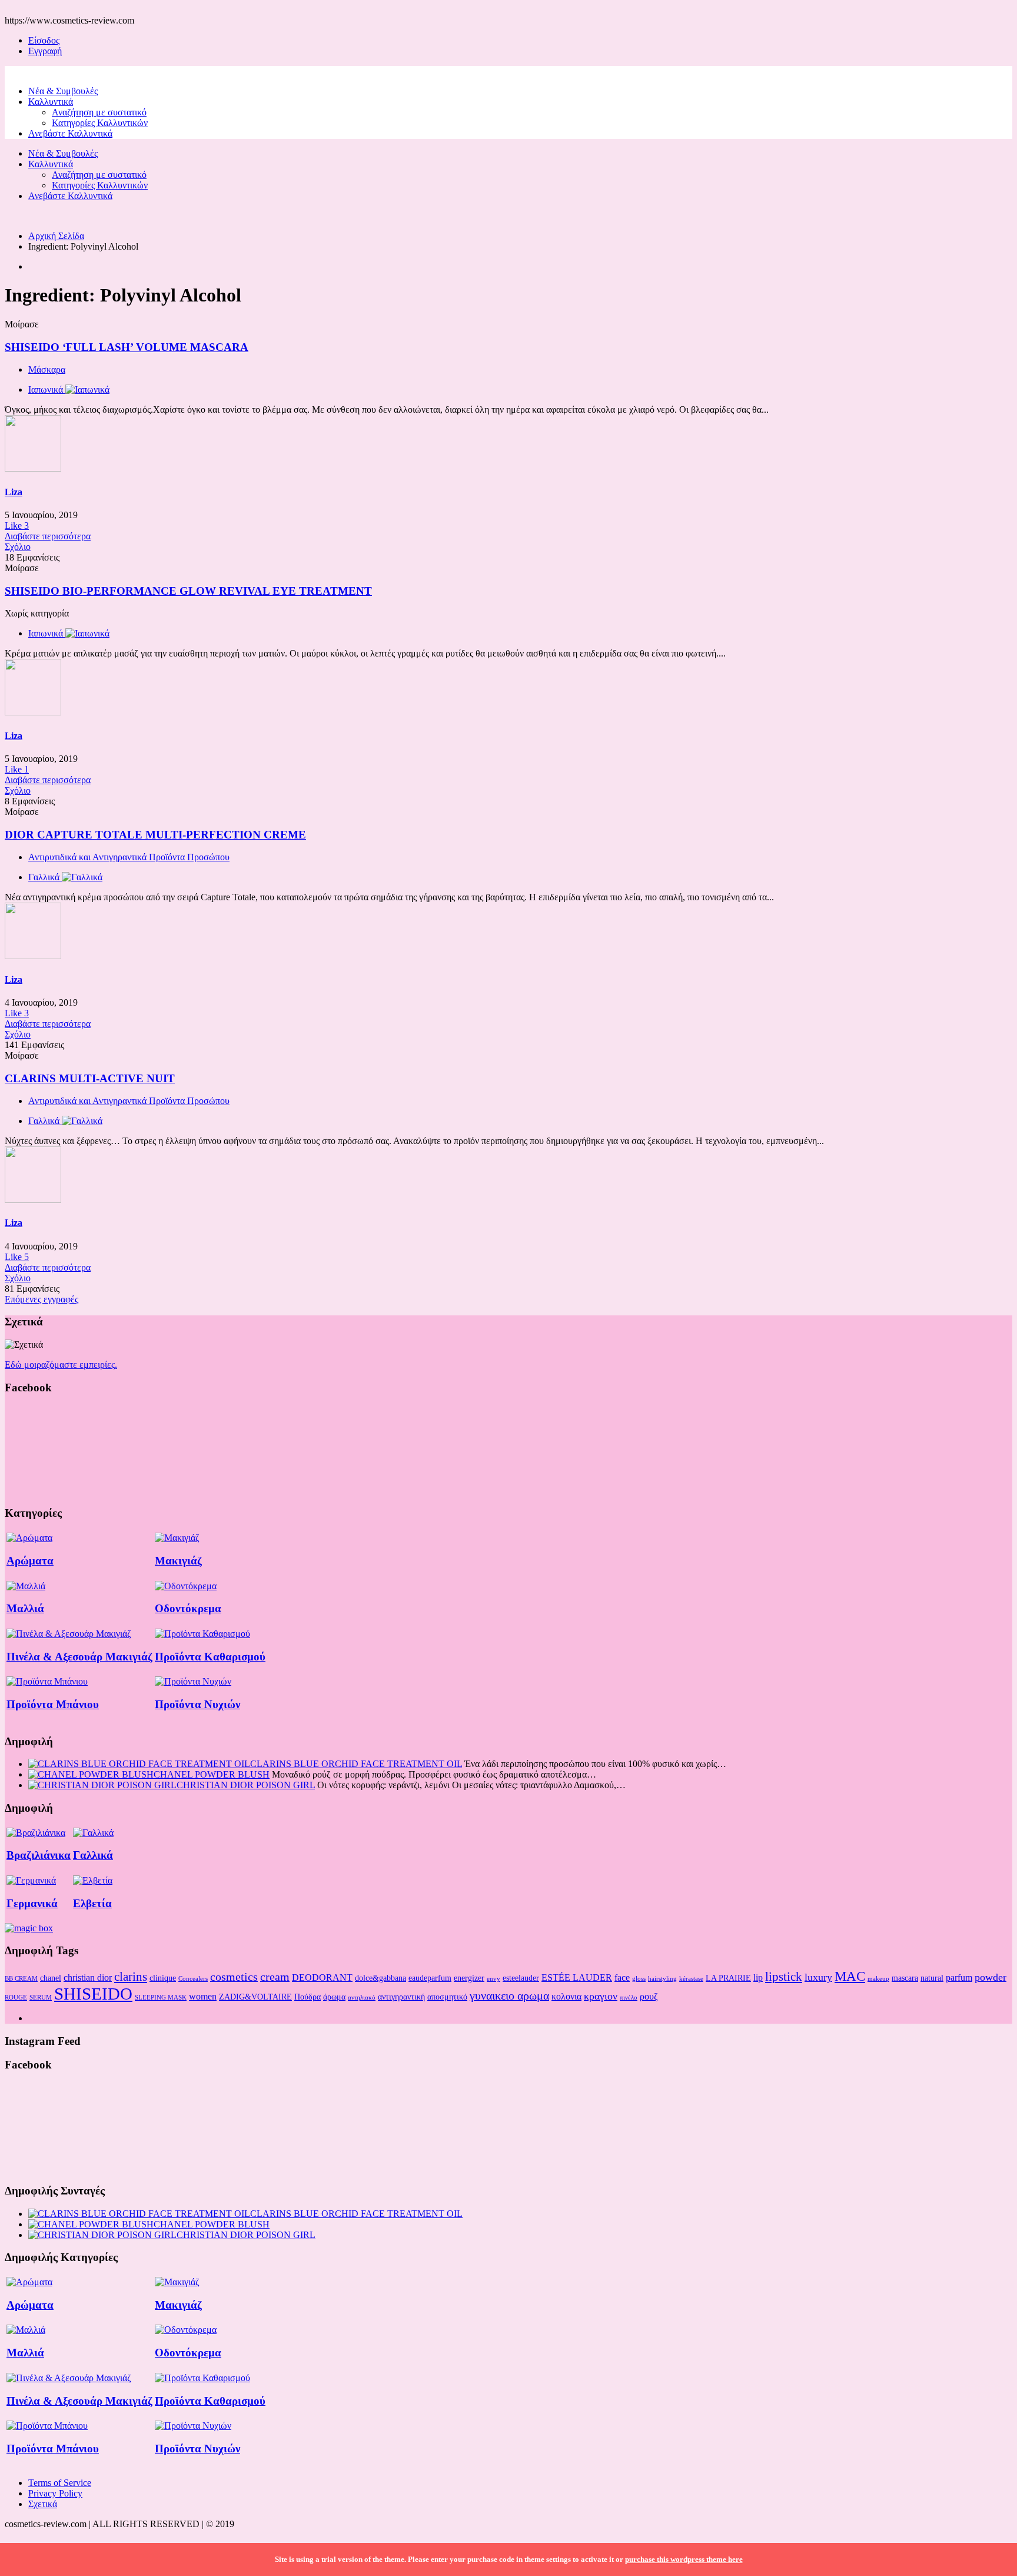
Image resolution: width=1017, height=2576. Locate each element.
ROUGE (16, 1998)
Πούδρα (308, 1997)
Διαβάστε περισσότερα (48, 536)
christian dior (88, 1977)
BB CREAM (21, 1979)
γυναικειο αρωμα (509, 1995)
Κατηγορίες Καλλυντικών (100, 123)
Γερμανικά (32, 1903)
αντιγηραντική (401, 1997)
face (622, 1977)
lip (758, 1977)
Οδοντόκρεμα (188, 1608)
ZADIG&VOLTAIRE (255, 1997)
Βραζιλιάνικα (39, 1855)
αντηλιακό (362, 1998)
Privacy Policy (55, 2493)
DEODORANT (322, 1977)
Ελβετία (92, 1903)
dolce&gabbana (380, 1978)
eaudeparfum (430, 1978)
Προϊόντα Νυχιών (197, 1704)
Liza (14, 492)
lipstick (784, 1977)
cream (275, 1977)
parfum (959, 1977)
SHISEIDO (93, 1994)
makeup (878, 1979)
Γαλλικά (93, 1855)
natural (932, 1978)
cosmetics (234, 1977)
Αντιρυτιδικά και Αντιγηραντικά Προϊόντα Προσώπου (129, 857)
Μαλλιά (25, 1608)
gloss (639, 1979)
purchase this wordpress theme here (684, 2559)
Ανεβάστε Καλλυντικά (70, 133)
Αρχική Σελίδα (56, 236)
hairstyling (662, 1979)
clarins (131, 1977)
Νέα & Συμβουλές (63, 91)
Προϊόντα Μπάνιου (53, 1704)
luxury (818, 1977)
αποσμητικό (447, 1997)
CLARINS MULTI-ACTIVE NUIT (90, 1078)
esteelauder (521, 1978)
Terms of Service (60, 2483)
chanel (51, 1978)
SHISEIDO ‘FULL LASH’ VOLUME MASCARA (127, 347)
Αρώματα (30, 1561)
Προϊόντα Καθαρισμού (210, 1657)
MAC (850, 1976)
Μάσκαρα (47, 369)
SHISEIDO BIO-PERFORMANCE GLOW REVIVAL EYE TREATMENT (188, 591)
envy (493, 1979)
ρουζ (649, 1996)
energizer (469, 1978)
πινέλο (629, 1998)
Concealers (193, 1979)
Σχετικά (43, 2504)
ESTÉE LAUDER (577, 1977)
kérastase (691, 1979)
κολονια (566, 1996)
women (203, 1996)
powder (991, 1977)
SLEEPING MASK (161, 1998)
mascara (905, 1978)
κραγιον (601, 1996)
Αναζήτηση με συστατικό (99, 112)
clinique (163, 1978)
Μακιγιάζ (178, 1561)
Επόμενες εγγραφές (41, 1299)
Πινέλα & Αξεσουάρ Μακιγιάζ (79, 1657)
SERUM (41, 1998)
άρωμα (334, 1997)
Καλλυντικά (51, 102)
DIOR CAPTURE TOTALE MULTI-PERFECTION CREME (155, 835)
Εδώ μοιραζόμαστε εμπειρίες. (61, 1365)
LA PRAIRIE (728, 1978)
